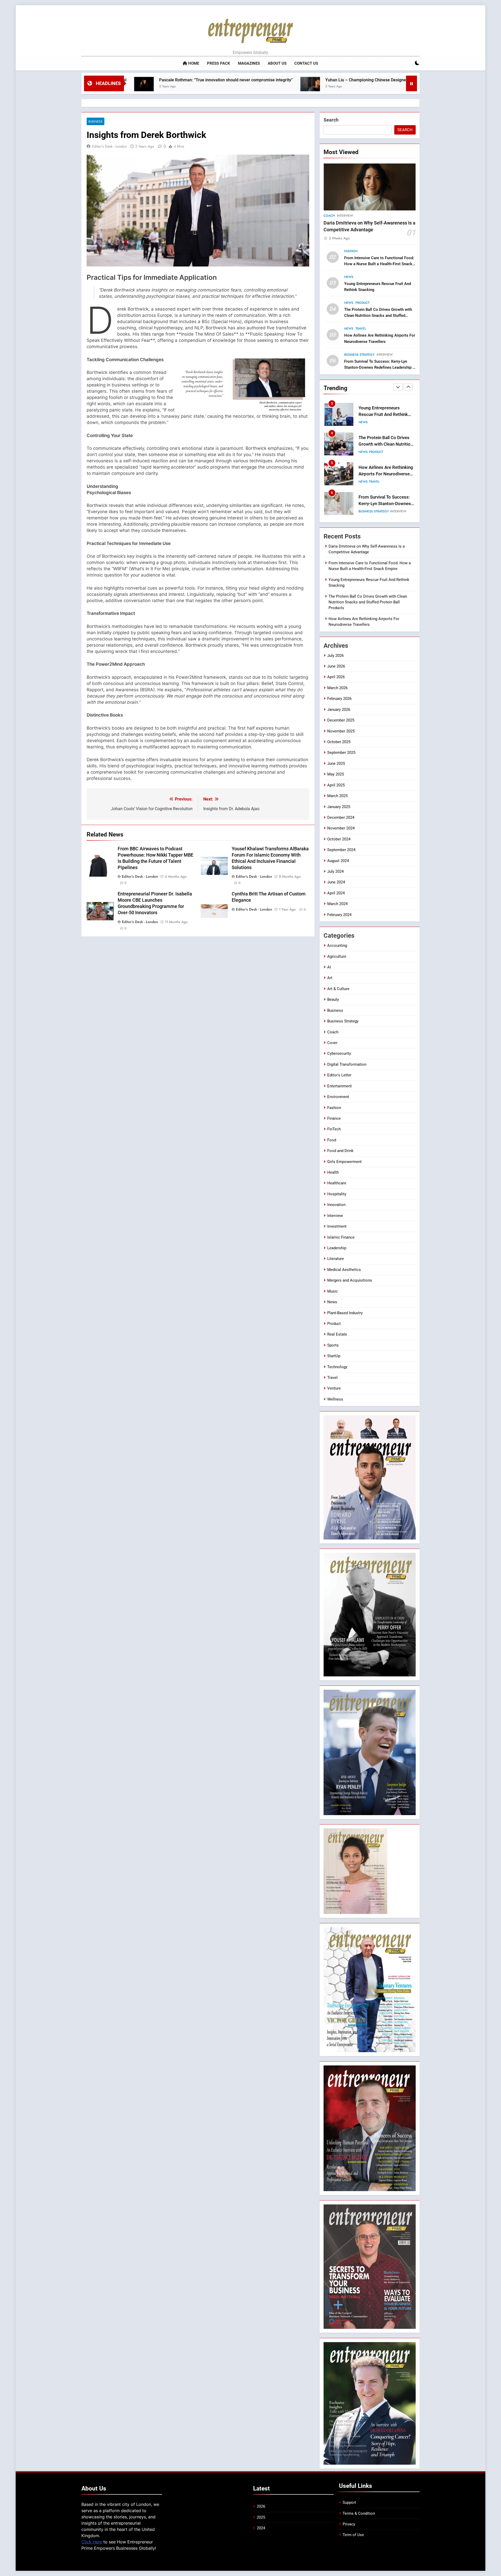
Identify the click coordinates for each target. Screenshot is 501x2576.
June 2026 (336, 666)
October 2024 (339, 839)
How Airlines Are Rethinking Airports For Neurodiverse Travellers (386, 414)
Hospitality (337, 1194)
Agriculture (337, 956)
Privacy (349, 2524)
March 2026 (337, 688)
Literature (336, 1259)
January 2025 (339, 807)
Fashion (351, 251)
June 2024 (336, 882)
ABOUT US (277, 63)
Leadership (337, 1248)
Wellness (335, 1399)
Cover (332, 1043)
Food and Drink (340, 1151)
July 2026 (335, 656)
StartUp (334, 1356)
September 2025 (341, 753)
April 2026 (336, 677)
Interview (345, 216)
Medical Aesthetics (344, 1270)
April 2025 (336, 785)
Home (193, 63)
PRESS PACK (219, 63)
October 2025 (339, 742)
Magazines (249, 63)
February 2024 (339, 915)
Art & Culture (338, 989)
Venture (334, 1388)
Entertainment (339, 1086)
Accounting (337, 945)
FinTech (365, 511)
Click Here (92, 2542)
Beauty (333, 999)
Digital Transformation (347, 1064)
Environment (338, 1097)
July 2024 (335, 871)
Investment (337, 1226)
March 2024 (337, 904)
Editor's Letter (339, 1075)
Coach (329, 216)
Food (332, 1140)
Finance (334, 1118)
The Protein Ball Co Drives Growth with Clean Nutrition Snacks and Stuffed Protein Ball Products (378, 316)
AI (329, 967)
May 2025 (336, 774)
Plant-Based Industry (345, 1313)
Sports (333, 1345)
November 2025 (341, 731)
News (349, 277)
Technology (337, 1367)
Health (333, 1172)
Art (330, 978)
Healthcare (337, 1183)
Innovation (382, 511)
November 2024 (341, 828)
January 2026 (339, 710)
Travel (361, 329)
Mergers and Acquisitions (350, 1280)
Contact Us (306, 63)
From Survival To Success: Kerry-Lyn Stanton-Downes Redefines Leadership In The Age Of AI (380, 367)
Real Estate (337, 1334)
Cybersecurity (339, 1053)
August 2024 (338, 861)
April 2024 (336, 893)
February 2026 (339, 699)
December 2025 (341, 720)
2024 (261, 2528)
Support (349, 2502)
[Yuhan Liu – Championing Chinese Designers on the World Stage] (157, 87)
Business (96, 121)
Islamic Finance (341, 1237)
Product (362, 303)
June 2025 (336, 763)
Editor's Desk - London (109, 146)
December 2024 (341, 817)
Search (331, 120)
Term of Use (353, 2535)
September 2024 (341, 850)
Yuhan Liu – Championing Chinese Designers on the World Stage (233, 80)
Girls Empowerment (344, 1162)
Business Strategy (359, 355)
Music (333, 1291)
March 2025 (337, 796)
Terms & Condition (359, 2513)
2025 (261, 2517)
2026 (261, 2506)
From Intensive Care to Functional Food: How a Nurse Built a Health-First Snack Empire (379, 264)
